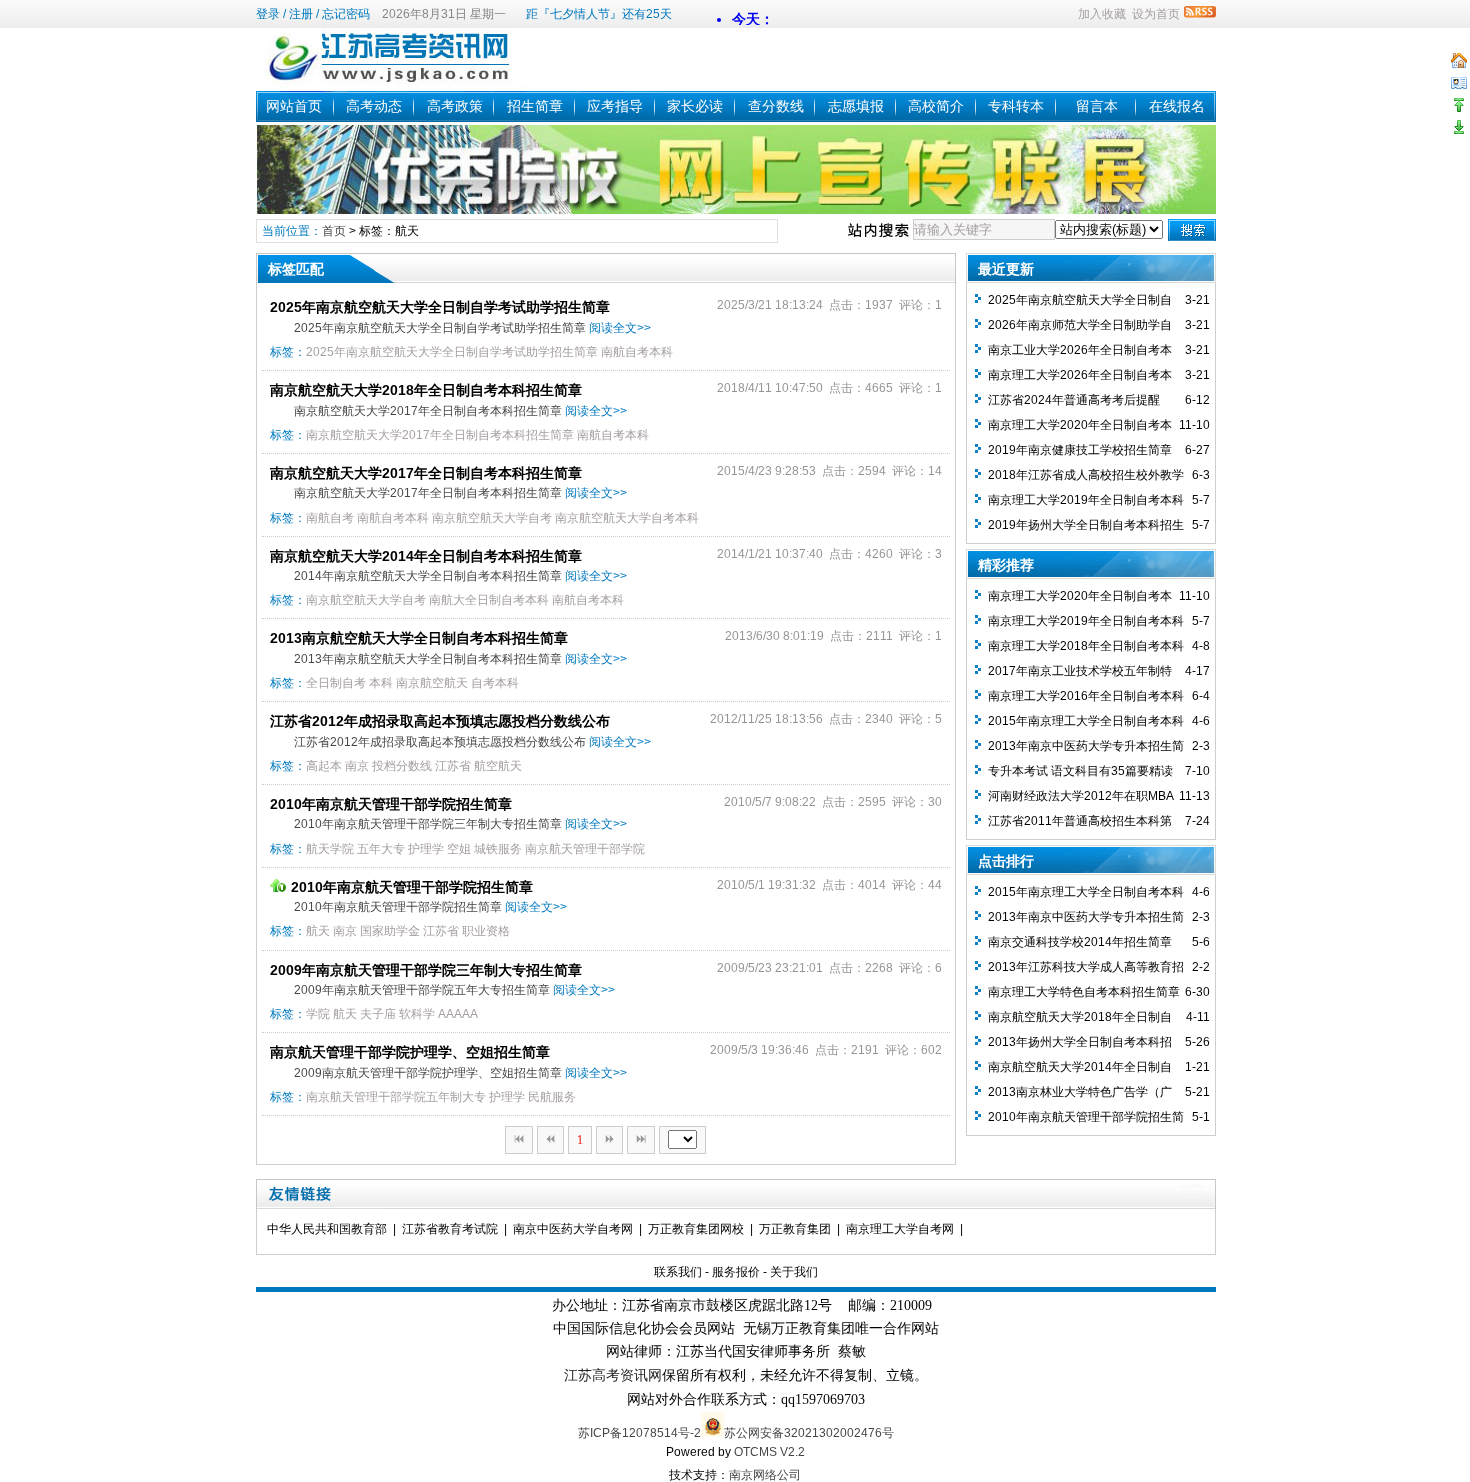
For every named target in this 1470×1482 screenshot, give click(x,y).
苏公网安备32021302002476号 (809, 1433)
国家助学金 (390, 931)
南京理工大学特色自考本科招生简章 (1084, 992)
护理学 (426, 849)
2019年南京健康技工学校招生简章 (1080, 450)
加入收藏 (1102, 14)
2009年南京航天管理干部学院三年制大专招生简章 (426, 970)
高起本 (324, 766)
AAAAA (458, 1014)
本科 (381, 683)
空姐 (459, 849)
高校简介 (936, 106)
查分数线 (776, 106)
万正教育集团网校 (696, 1229)
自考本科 (495, 683)
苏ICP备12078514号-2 (639, 1433)
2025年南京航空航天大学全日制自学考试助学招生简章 (440, 307)
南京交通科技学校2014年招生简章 (1080, 942)
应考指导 (615, 106)
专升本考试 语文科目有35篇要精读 (1080, 771)
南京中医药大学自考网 (573, 1229)
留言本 (1097, 106)
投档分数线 (402, 766)
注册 (301, 14)
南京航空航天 (432, 683)
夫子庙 (378, 1014)
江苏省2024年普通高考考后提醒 (1074, 400)
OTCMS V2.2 (769, 1452)
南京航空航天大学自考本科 (627, 518)
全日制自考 (336, 683)
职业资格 (486, 931)
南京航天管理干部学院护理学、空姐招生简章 (410, 1052)
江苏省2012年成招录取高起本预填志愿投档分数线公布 (440, 721)
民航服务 (552, 1097)
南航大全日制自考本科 (489, 600)
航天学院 (330, 849)
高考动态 (374, 106)
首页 (334, 231)
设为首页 (1156, 14)
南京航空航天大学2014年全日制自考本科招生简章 (426, 556)
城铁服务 (498, 849)
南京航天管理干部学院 (585, 849)
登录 (268, 14)
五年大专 (381, 849)
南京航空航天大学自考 (492, 518)
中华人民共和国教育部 (327, 1229)
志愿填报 (856, 106)
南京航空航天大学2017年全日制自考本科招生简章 (440, 435)
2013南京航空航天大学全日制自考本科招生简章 (419, 638)
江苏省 (453, 766)
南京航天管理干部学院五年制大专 (396, 1097)
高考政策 (455, 106)
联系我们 (678, 1272)
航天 (318, 931)
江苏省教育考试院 (450, 1229)
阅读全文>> (620, 328)
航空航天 (498, 766)
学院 (318, 1014)
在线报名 (1177, 106)
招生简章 (535, 106)
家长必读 (695, 106)
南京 (357, 766)
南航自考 (330, 518)
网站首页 (294, 106)
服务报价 (736, 1272)
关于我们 (794, 1272)
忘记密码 (346, 14)
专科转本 (1016, 106)
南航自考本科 (637, 352)
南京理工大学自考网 (900, 1229)
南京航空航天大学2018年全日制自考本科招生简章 (426, 390)
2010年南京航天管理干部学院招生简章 (391, 804)
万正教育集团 (795, 1229)
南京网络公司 (765, 1475)
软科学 (417, 1014)
